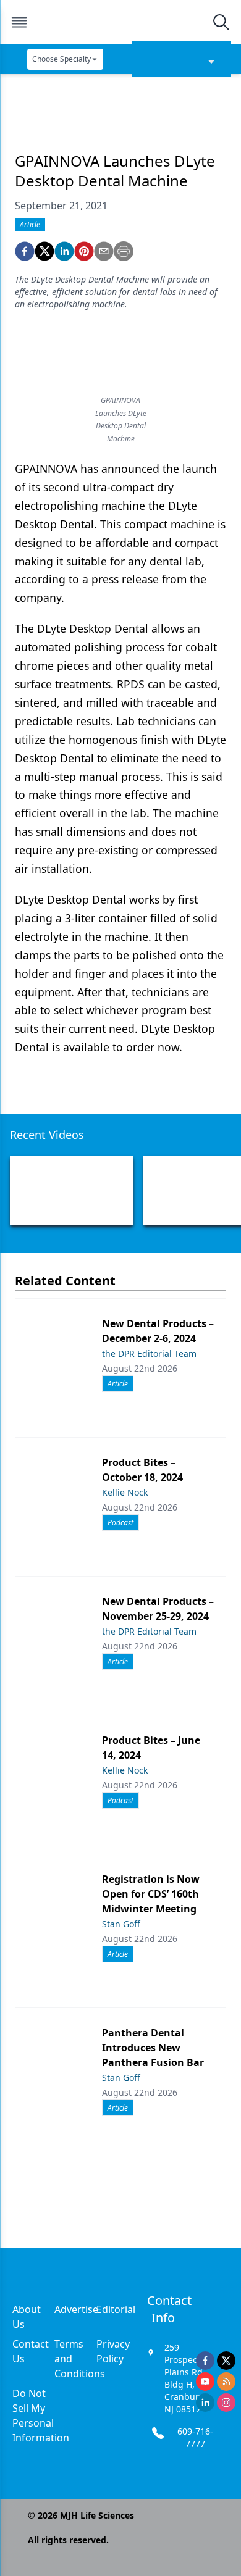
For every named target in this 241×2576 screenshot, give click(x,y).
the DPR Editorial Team (149, 1353)
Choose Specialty (61, 59)
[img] (120, 22)
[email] (104, 251)
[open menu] (19, 22)
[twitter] (44, 251)
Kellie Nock (125, 1492)
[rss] (226, 2382)
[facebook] (25, 251)
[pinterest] (84, 251)
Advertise (76, 2309)
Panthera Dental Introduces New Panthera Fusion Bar (153, 2048)
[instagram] (226, 2403)
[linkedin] (64, 251)
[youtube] (205, 2382)
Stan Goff (121, 1924)
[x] (226, 2361)
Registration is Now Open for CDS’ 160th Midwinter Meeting (151, 1894)
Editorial (116, 2309)
